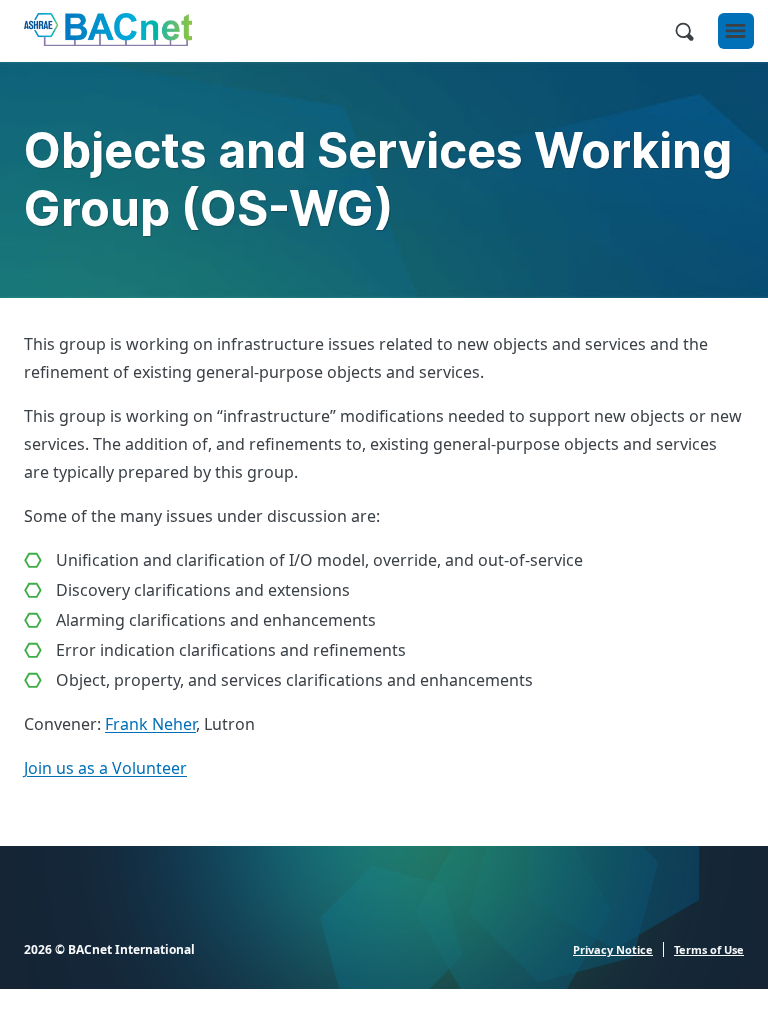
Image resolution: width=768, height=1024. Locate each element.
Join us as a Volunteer (105, 768)
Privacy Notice (613, 949)
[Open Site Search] (684, 31)
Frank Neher (150, 724)
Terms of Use (709, 949)
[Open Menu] (736, 31)
